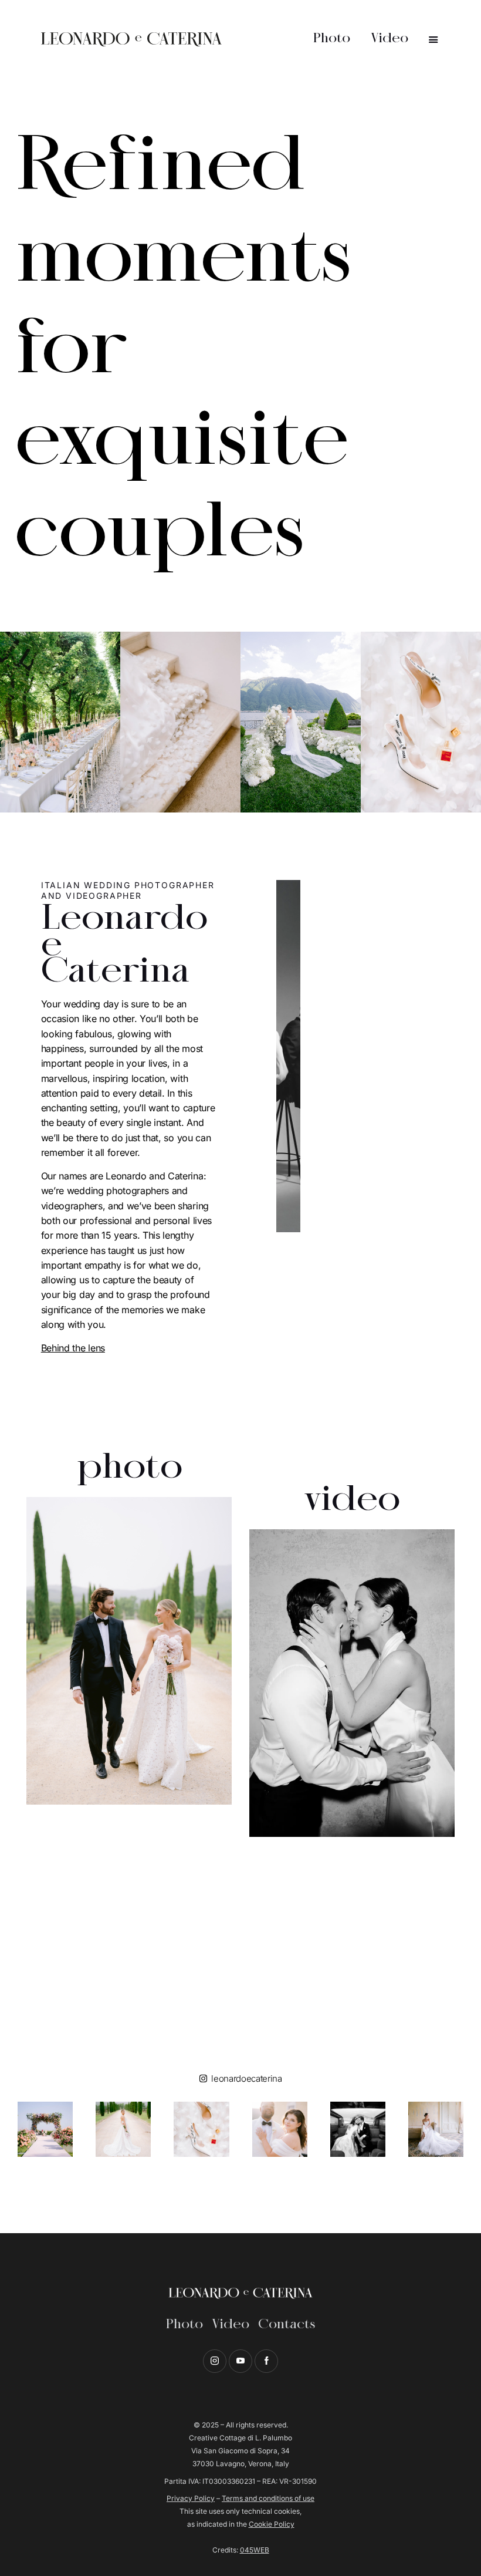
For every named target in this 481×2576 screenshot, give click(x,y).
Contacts (287, 2324)
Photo (184, 2324)
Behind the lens (73, 1348)
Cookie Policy (272, 2524)
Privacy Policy (191, 2498)
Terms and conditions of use (268, 2498)
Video (231, 2324)
